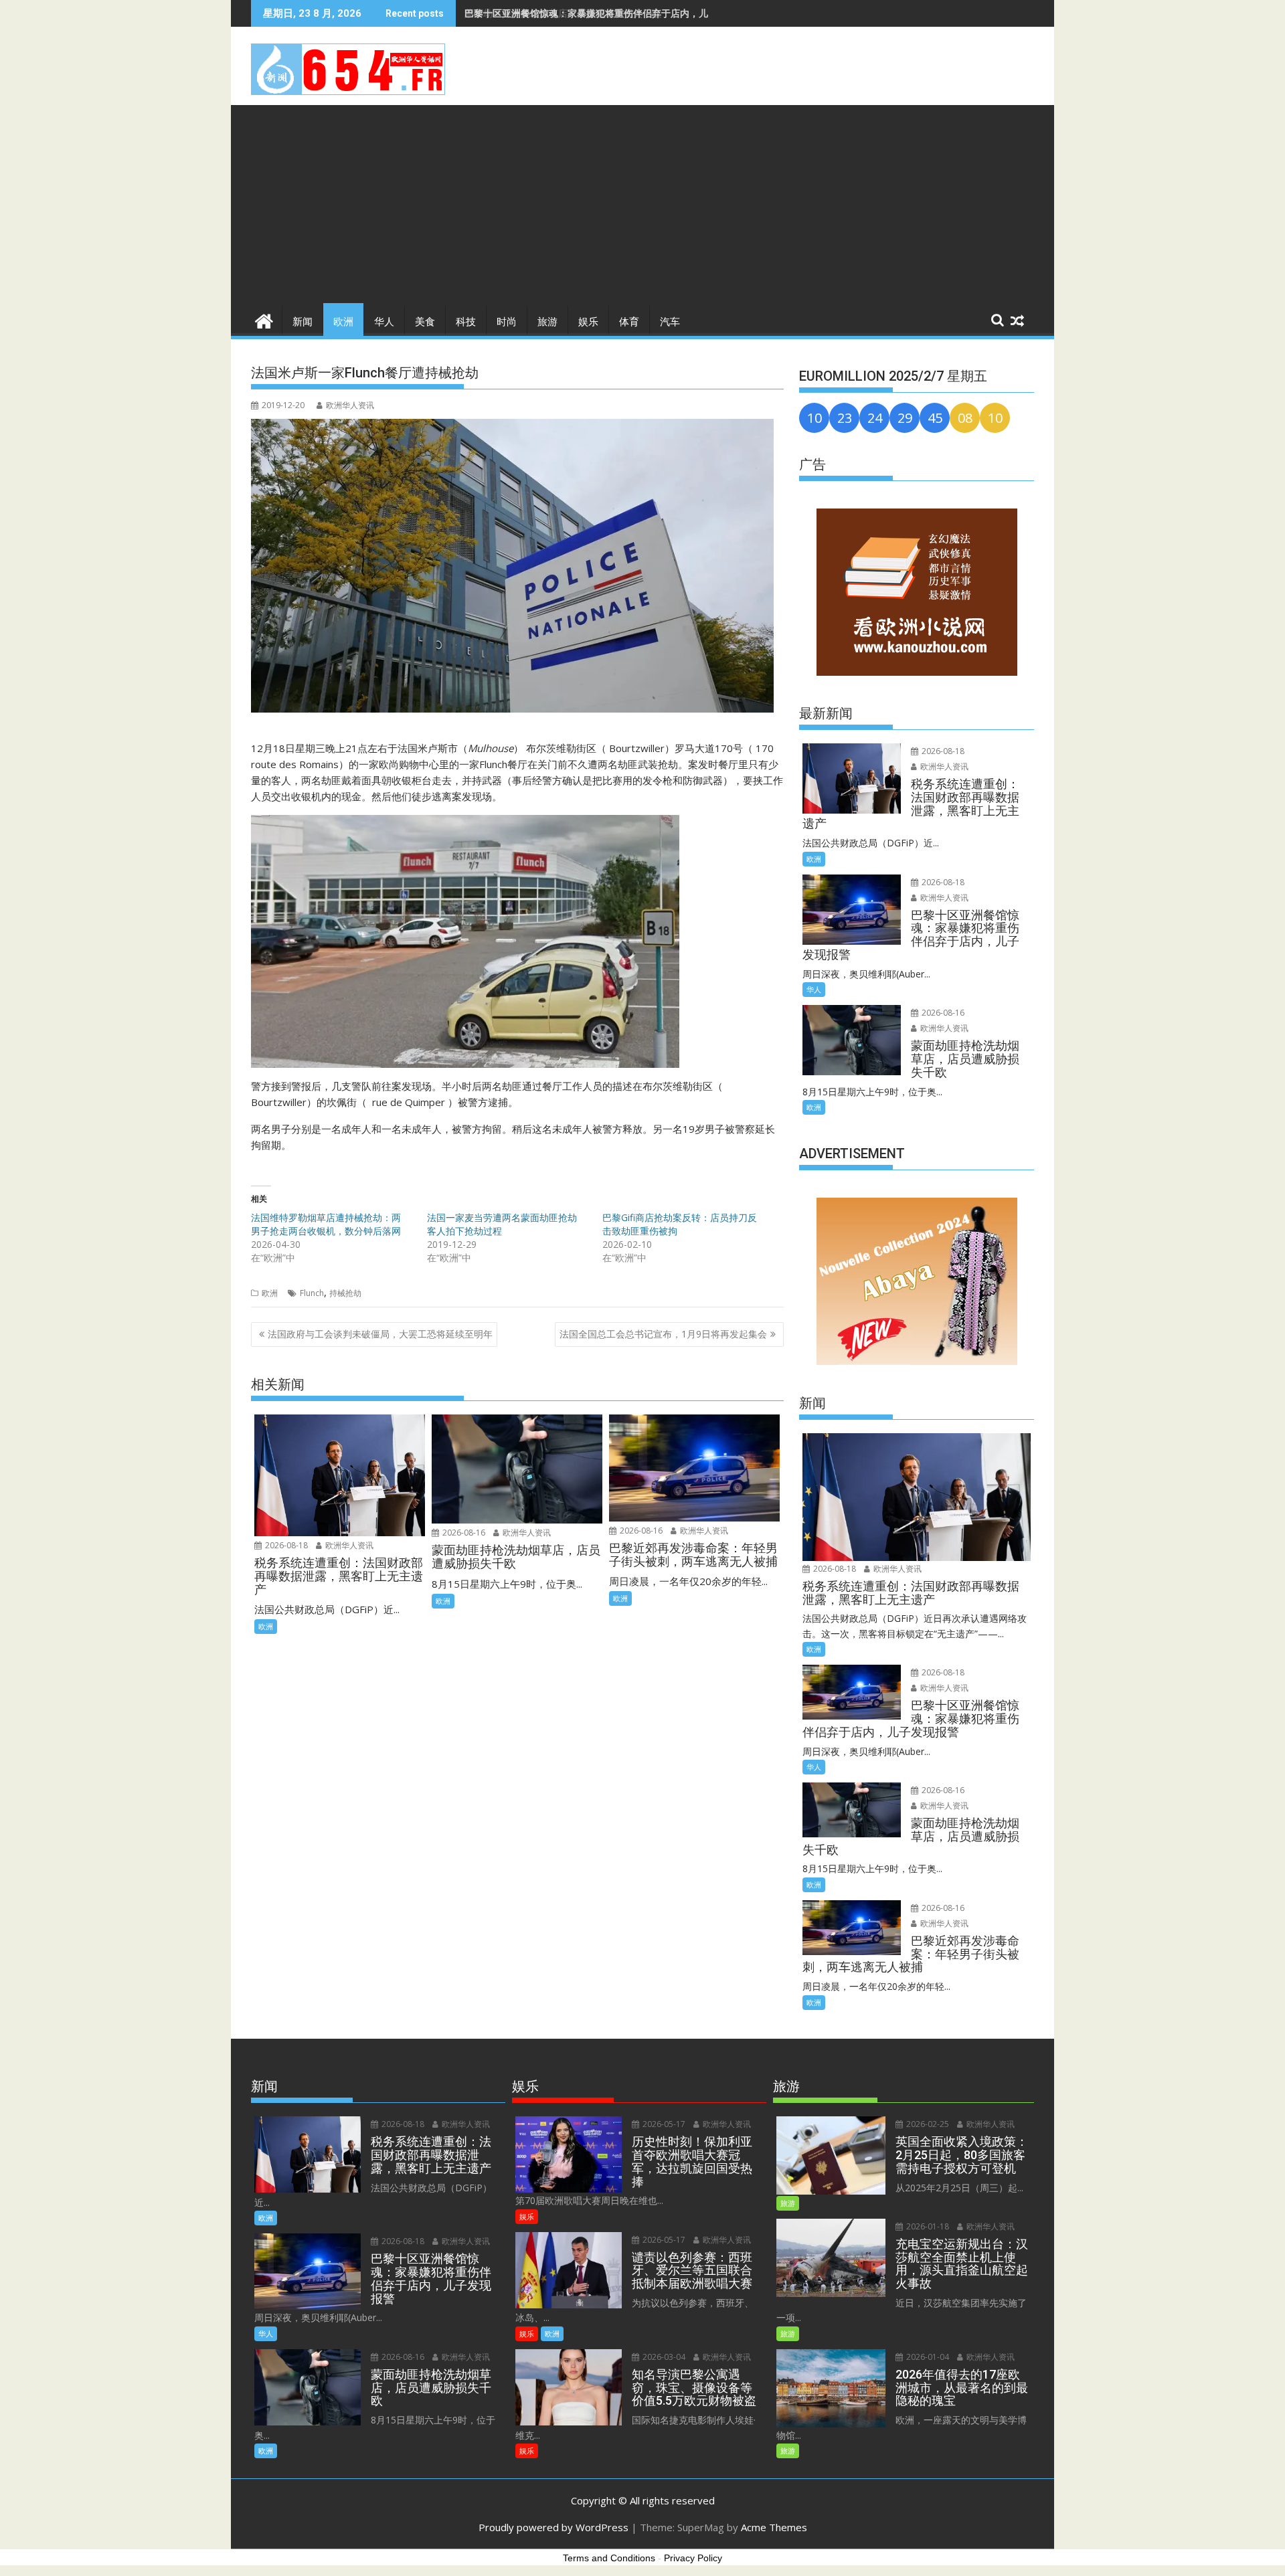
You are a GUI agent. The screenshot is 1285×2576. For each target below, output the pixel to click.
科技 (466, 322)
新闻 (303, 322)
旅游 (547, 322)
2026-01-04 (927, 2357)
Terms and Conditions (609, 2558)
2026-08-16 (463, 1533)
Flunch (312, 1293)
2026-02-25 (927, 2124)
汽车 (670, 322)
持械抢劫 (345, 1293)
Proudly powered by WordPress (553, 2527)
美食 (425, 322)
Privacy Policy (693, 2558)
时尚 (507, 322)
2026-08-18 (285, 1545)
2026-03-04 (663, 2357)
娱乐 (588, 322)
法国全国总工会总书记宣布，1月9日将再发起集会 (663, 1334)
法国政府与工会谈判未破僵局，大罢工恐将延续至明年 (380, 1334)
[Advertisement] (642, 205)
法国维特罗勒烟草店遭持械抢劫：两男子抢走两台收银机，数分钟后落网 (326, 1224)
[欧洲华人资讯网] (264, 319)
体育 (629, 322)
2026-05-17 (663, 2124)
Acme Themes (774, 2527)
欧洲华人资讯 (350, 405)
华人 (384, 322)
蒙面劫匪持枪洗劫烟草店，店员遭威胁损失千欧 (563, 13)
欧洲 (343, 322)
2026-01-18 (927, 2226)
